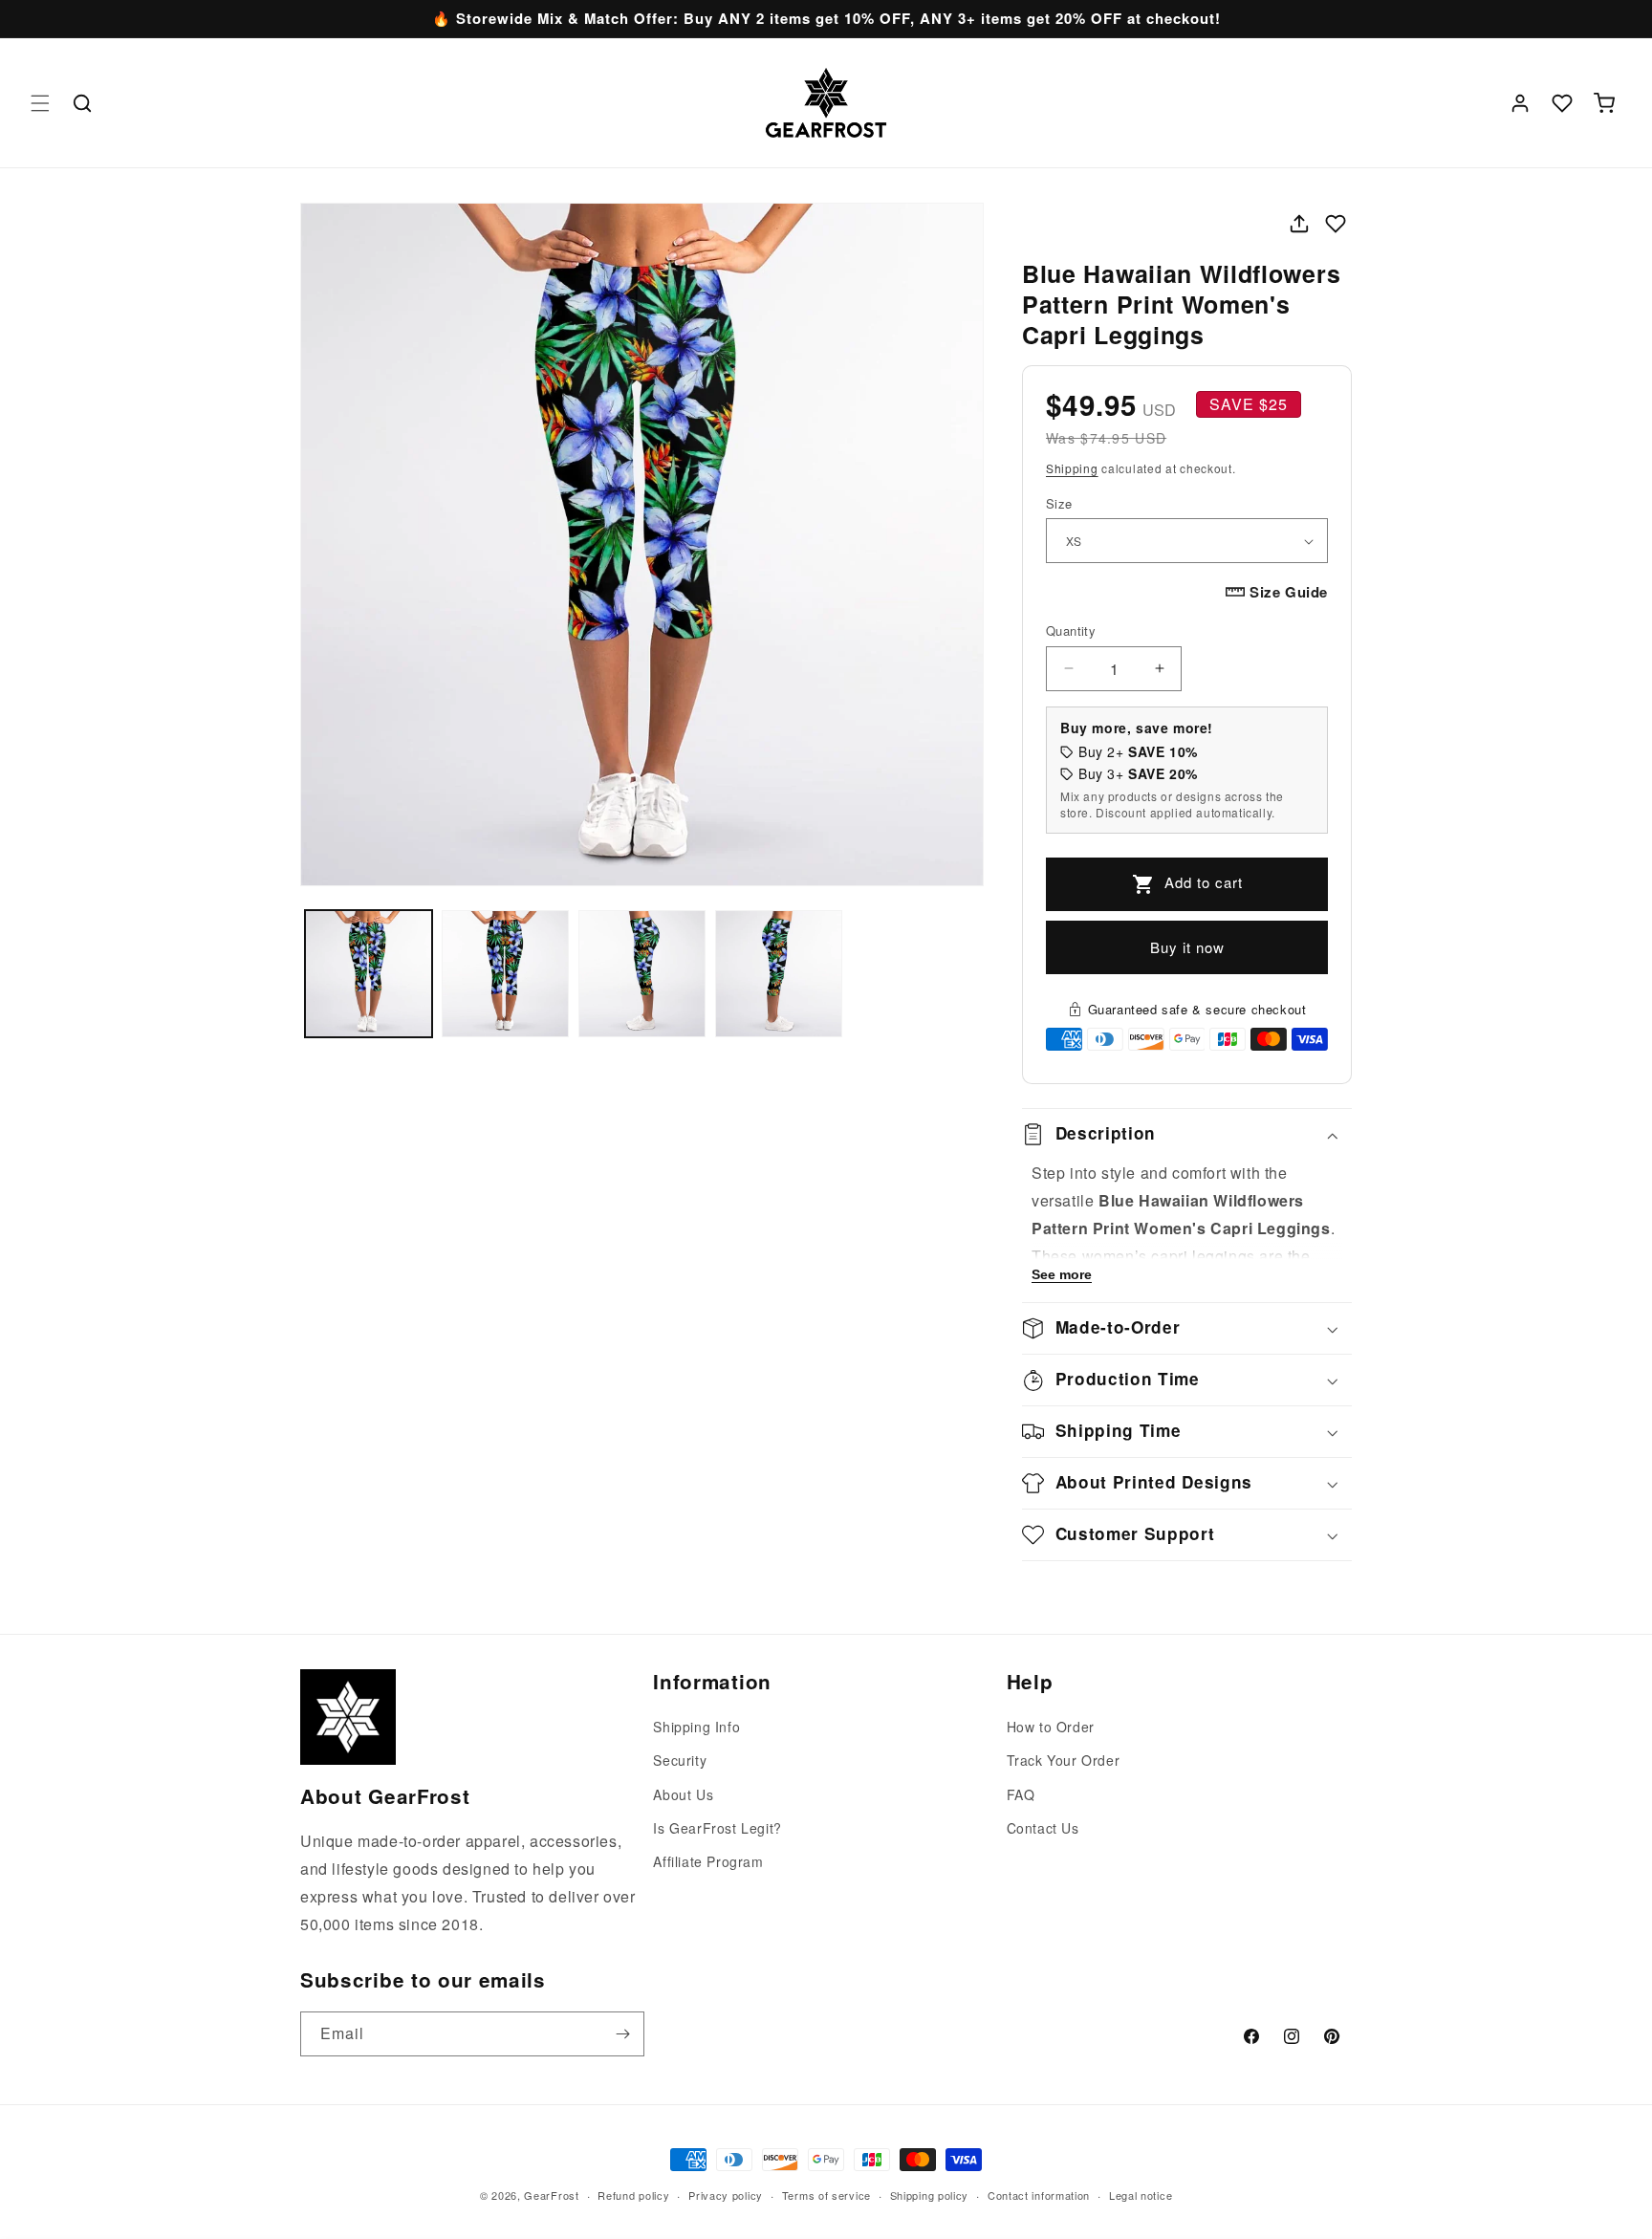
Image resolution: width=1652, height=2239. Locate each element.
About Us (683, 1794)
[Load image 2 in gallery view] (505, 974)
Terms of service (826, 2194)
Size (1059, 503)
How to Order (1051, 1727)
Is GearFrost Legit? (717, 1828)
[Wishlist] (1562, 103)
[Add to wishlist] (1336, 224)
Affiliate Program (708, 1861)
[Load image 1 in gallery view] (369, 974)
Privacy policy (726, 2194)
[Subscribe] (622, 2034)
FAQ (1021, 1794)
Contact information (1039, 2194)
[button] (40, 103)
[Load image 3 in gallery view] (642, 974)
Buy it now (1187, 947)
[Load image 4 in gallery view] (779, 974)
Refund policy (633, 2194)
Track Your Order (1064, 1761)
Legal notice (1141, 2194)
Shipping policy (930, 2194)
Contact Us (1043, 1828)
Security (680, 1761)
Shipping (1072, 468)
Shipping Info (696, 1727)
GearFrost (551, 2195)
